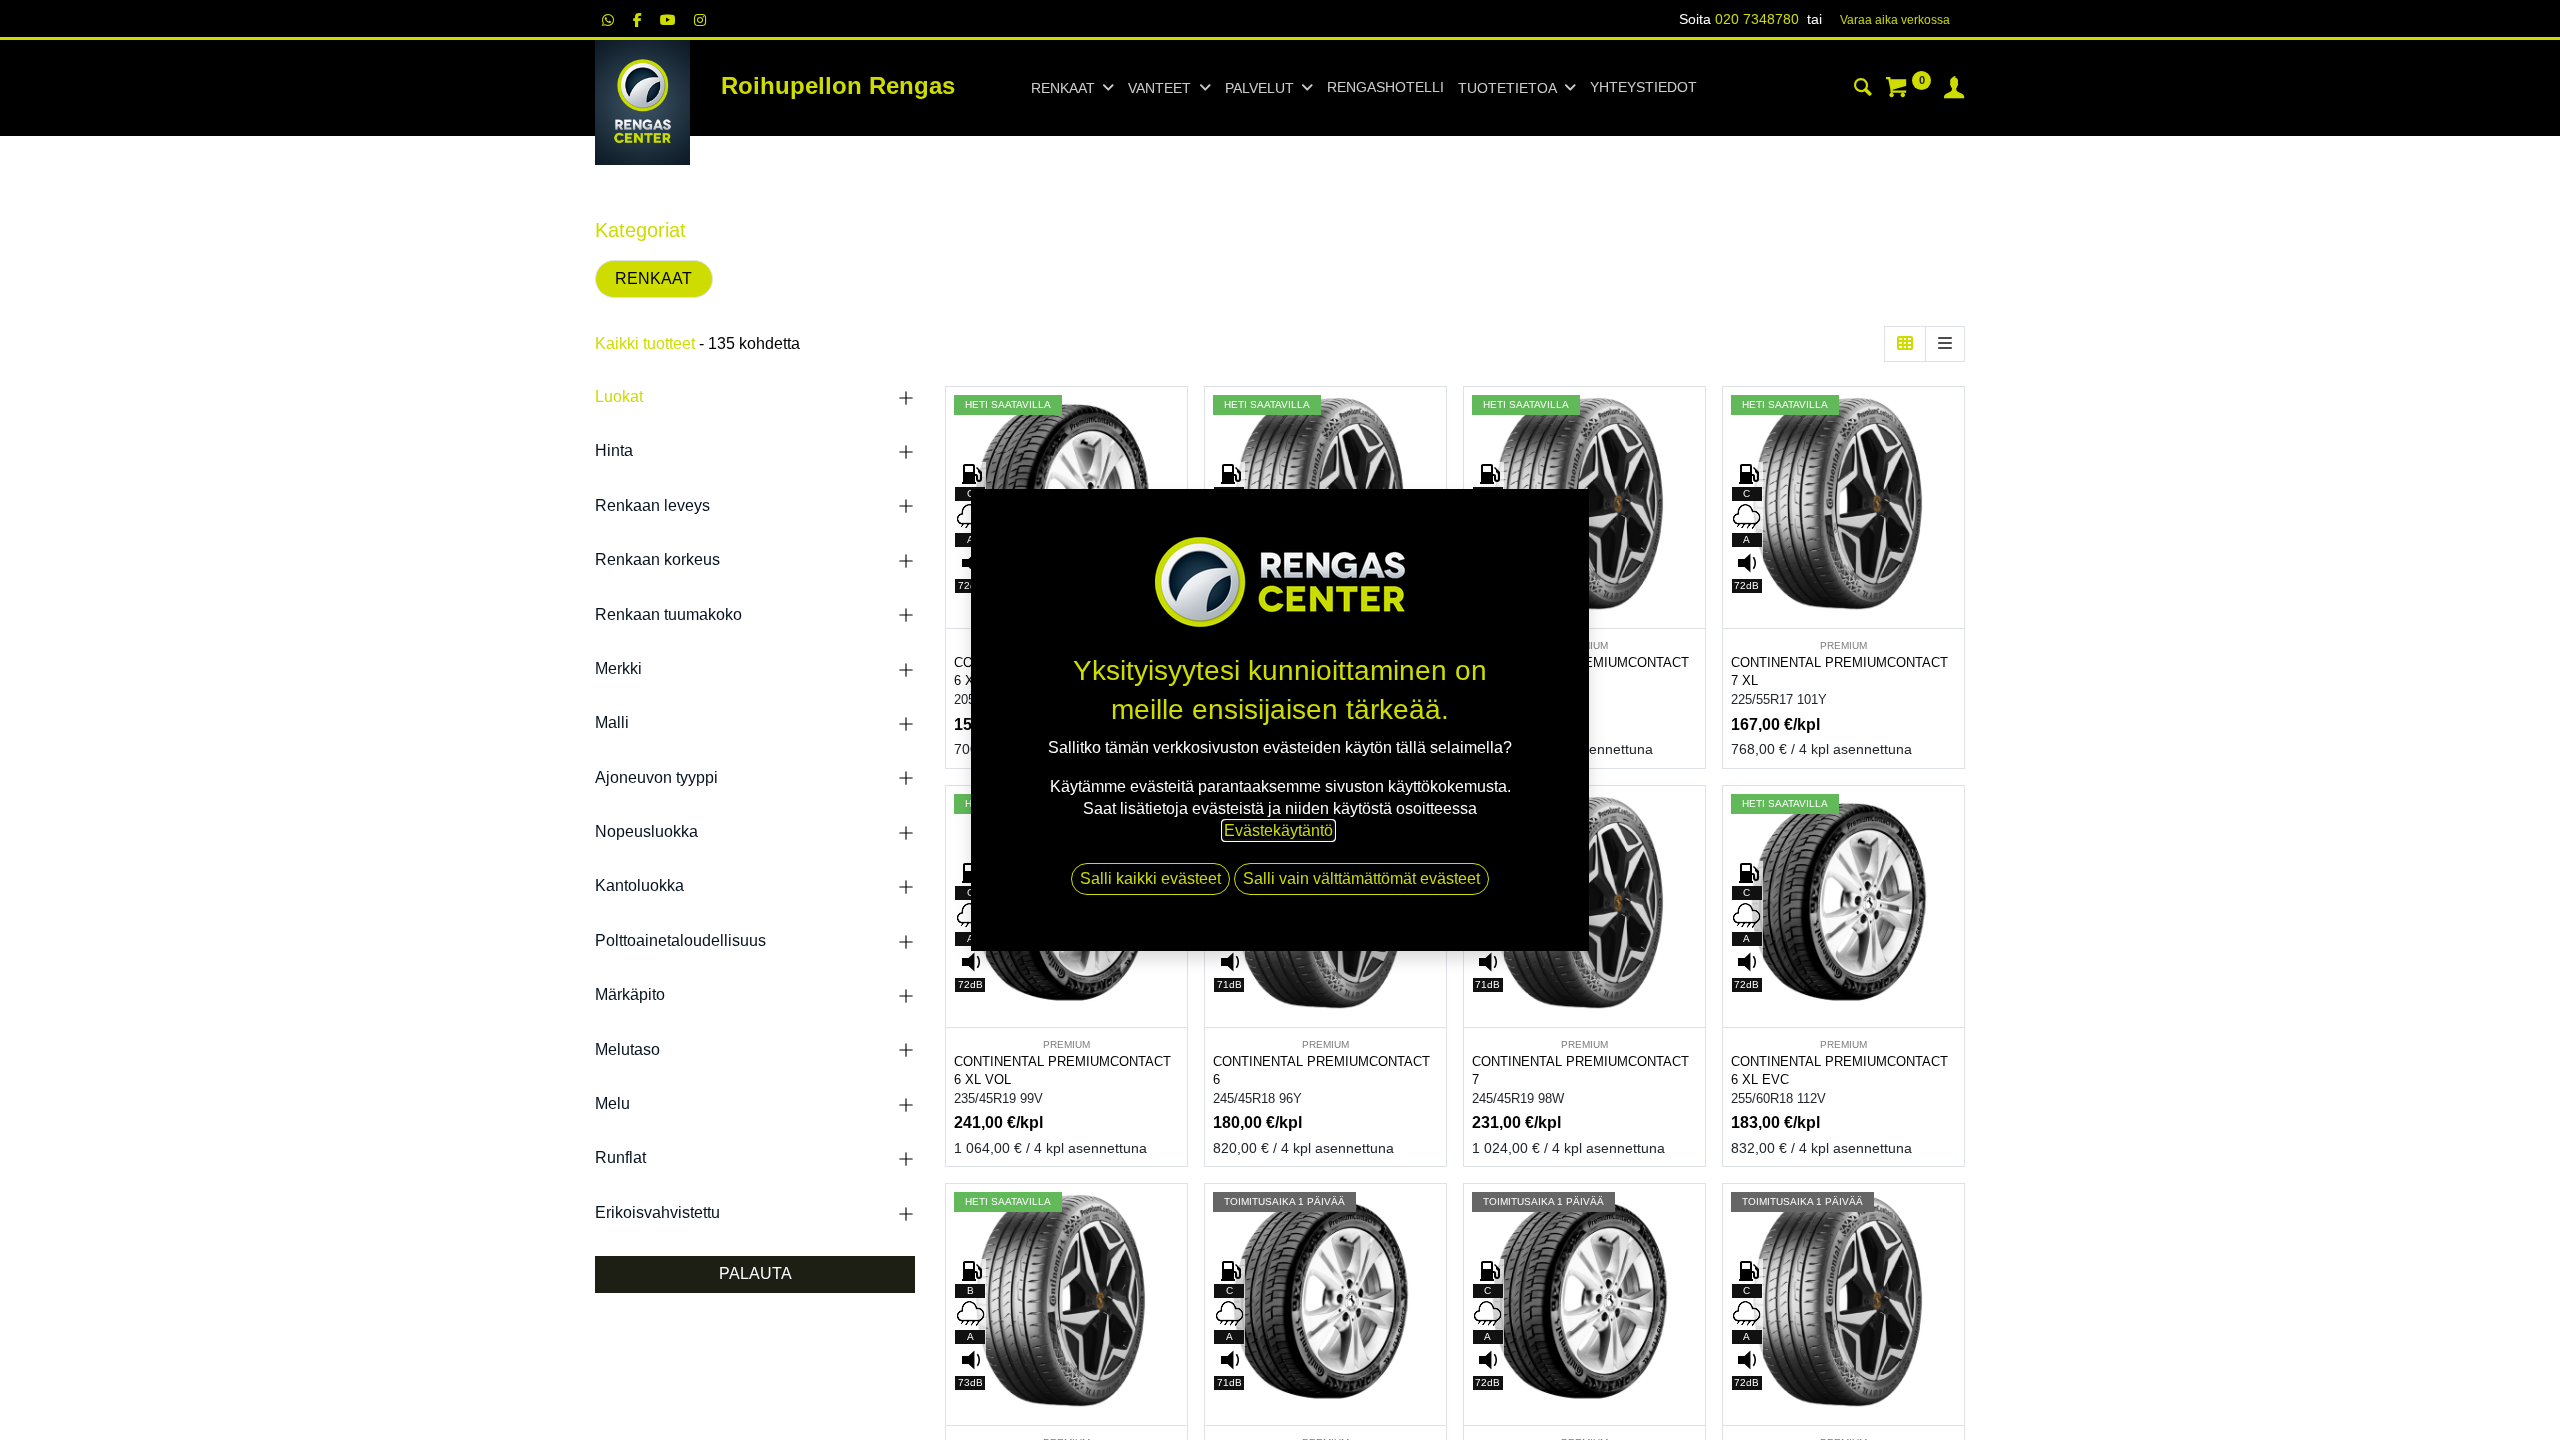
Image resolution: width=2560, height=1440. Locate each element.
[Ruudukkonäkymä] (1905, 344)
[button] (1174, 464)
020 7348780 (1757, 19)
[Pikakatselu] (1174, 419)
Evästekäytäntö (1278, 830)
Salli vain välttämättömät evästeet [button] (1361, 878)
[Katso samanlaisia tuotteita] (1692, 554)
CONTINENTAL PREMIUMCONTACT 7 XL (1839, 672)
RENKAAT (653, 278)
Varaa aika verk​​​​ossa (1895, 20)
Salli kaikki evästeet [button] (1150, 878)
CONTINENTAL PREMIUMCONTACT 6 (1321, 1071)
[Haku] (1863, 90)
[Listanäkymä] (1945, 344)
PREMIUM (1843, 645)
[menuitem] (1385, 88)
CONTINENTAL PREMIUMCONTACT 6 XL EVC (1839, 1071)
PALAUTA (755, 1273)
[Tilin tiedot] (1954, 90)
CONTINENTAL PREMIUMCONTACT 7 (1580, 1071)
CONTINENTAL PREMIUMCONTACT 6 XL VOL (1062, 1071)
